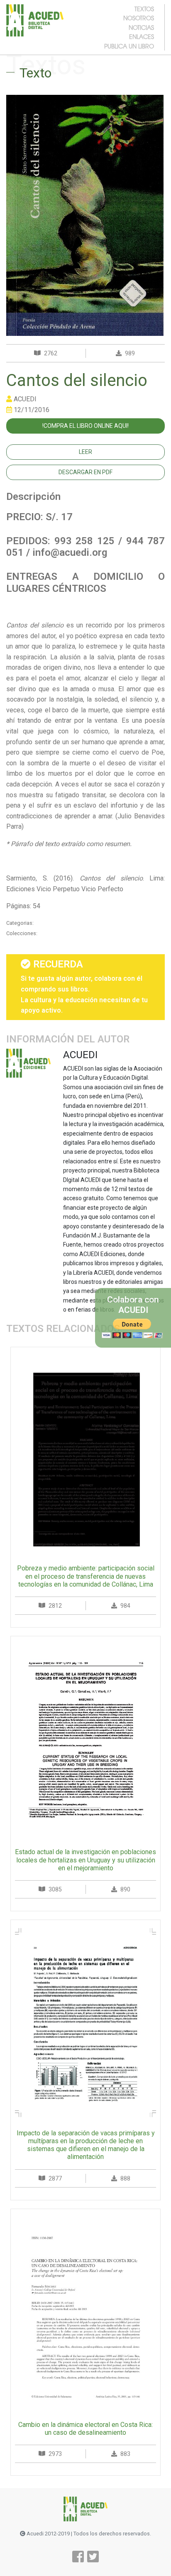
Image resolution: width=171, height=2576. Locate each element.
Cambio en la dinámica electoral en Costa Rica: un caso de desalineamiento (85, 2429)
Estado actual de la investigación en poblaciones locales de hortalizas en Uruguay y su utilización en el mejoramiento (85, 1860)
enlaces (142, 36)
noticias (141, 27)
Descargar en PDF (85, 472)
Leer (85, 452)
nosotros (139, 18)
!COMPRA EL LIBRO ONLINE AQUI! (85, 426)
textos (144, 9)
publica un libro (129, 46)
